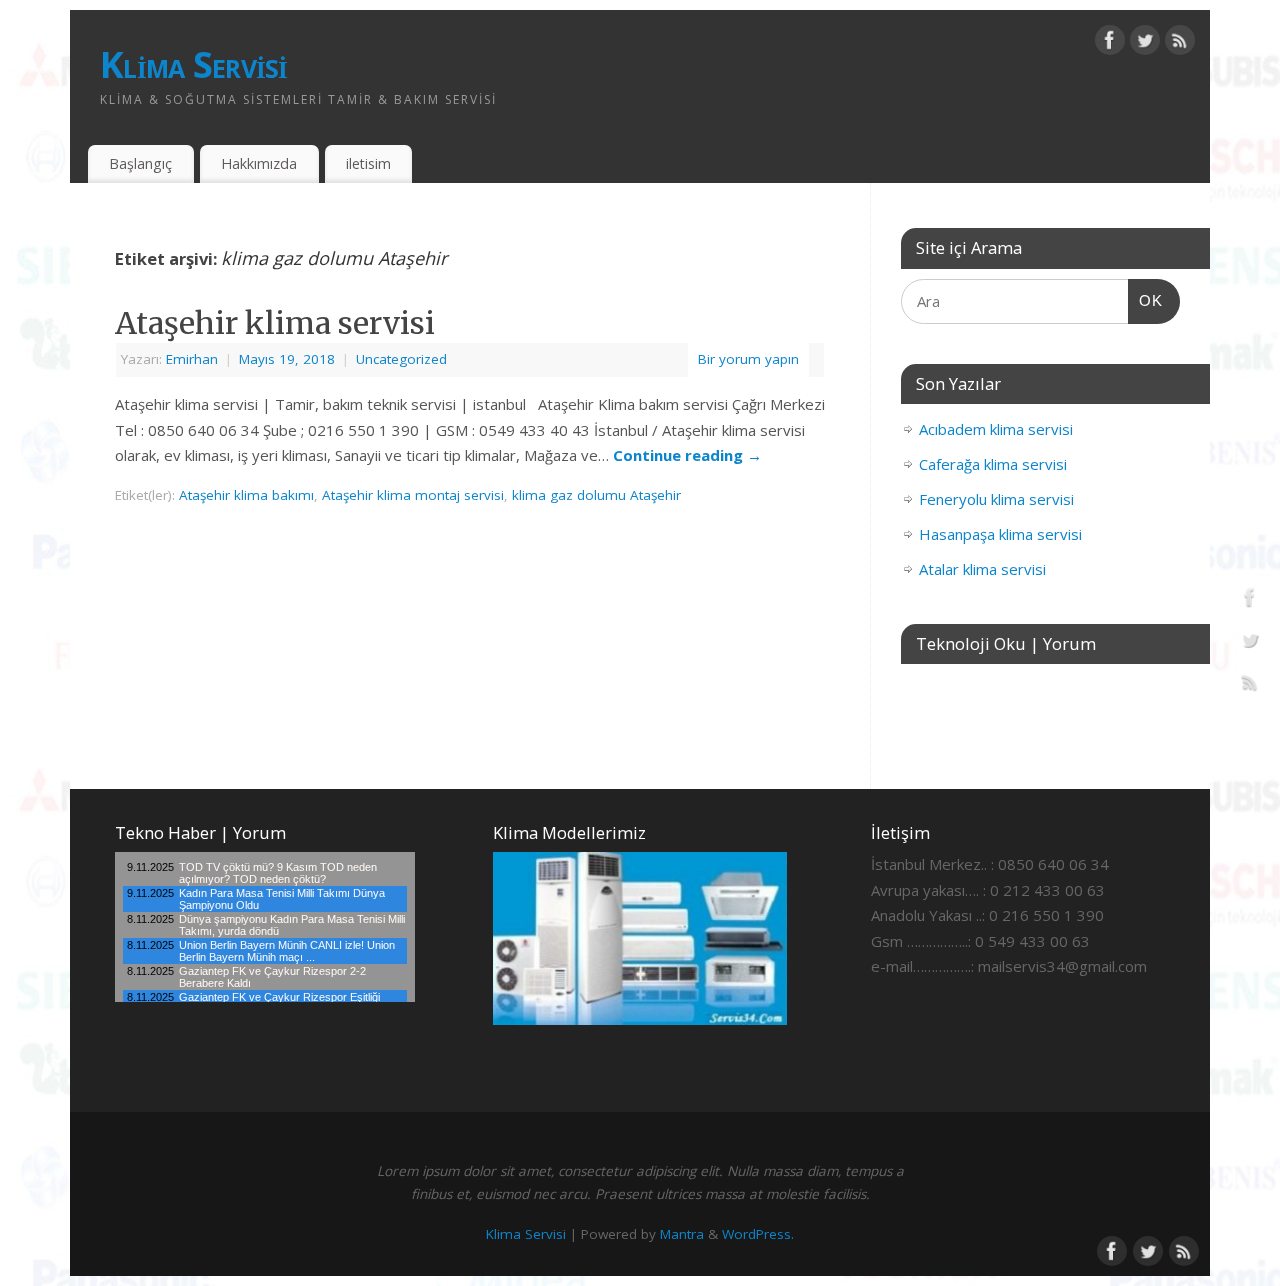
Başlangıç (140, 163)
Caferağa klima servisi (993, 464)
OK (1146, 300)
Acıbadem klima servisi (996, 429)
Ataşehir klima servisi (275, 323)
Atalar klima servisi (982, 569)
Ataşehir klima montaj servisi (413, 495)
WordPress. (758, 1234)
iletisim (368, 163)
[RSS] (1180, 44)
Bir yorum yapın (748, 359)
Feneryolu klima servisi (996, 499)
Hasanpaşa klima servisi (1000, 534)
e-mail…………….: (922, 966)
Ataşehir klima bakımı (246, 495)
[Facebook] (1110, 44)
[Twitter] (1145, 44)
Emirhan (192, 359)
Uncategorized (401, 359)
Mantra (682, 1234)
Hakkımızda (259, 163)
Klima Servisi (194, 64)
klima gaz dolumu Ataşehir (596, 495)
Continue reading (687, 455)
